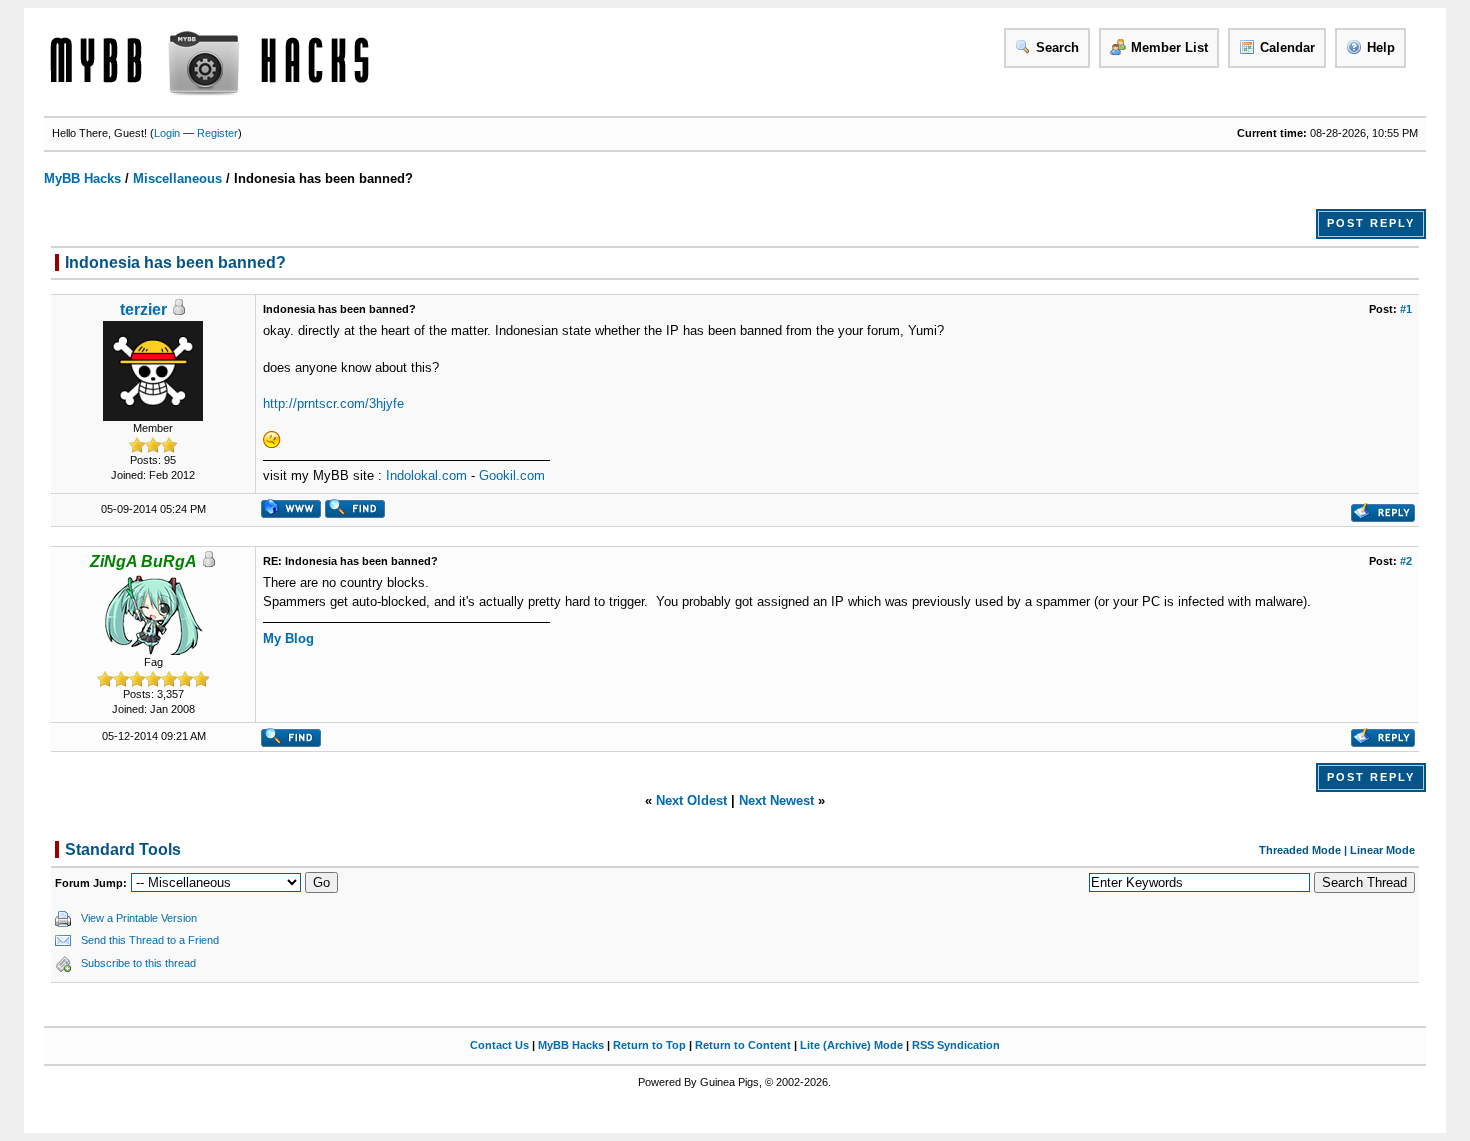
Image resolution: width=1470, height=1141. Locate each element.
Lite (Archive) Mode (851, 1045)
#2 (1406, 561)
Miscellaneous (177, 178)
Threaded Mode (1300, 850)
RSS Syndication (956, 1045)
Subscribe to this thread (138, 963)
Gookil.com (512, 475)
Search (1057, 47)
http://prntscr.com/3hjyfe (333, 403)
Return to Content (743, 1045)
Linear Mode (1382, 850)
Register (217, 133)
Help (1381, 47)
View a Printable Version (139, 918)
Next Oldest (691, 800)
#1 (1406, 309)
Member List (1169, 47)
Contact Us (499, 1045)
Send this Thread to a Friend (150, 940)
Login (167, 133)
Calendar (1287, 47)
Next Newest (776, 800)
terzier (143, 309)
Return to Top (649, 1045)
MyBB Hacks (82, 178)
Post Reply (1371, 223)
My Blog (288, 638)
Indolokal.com (426, 475)
